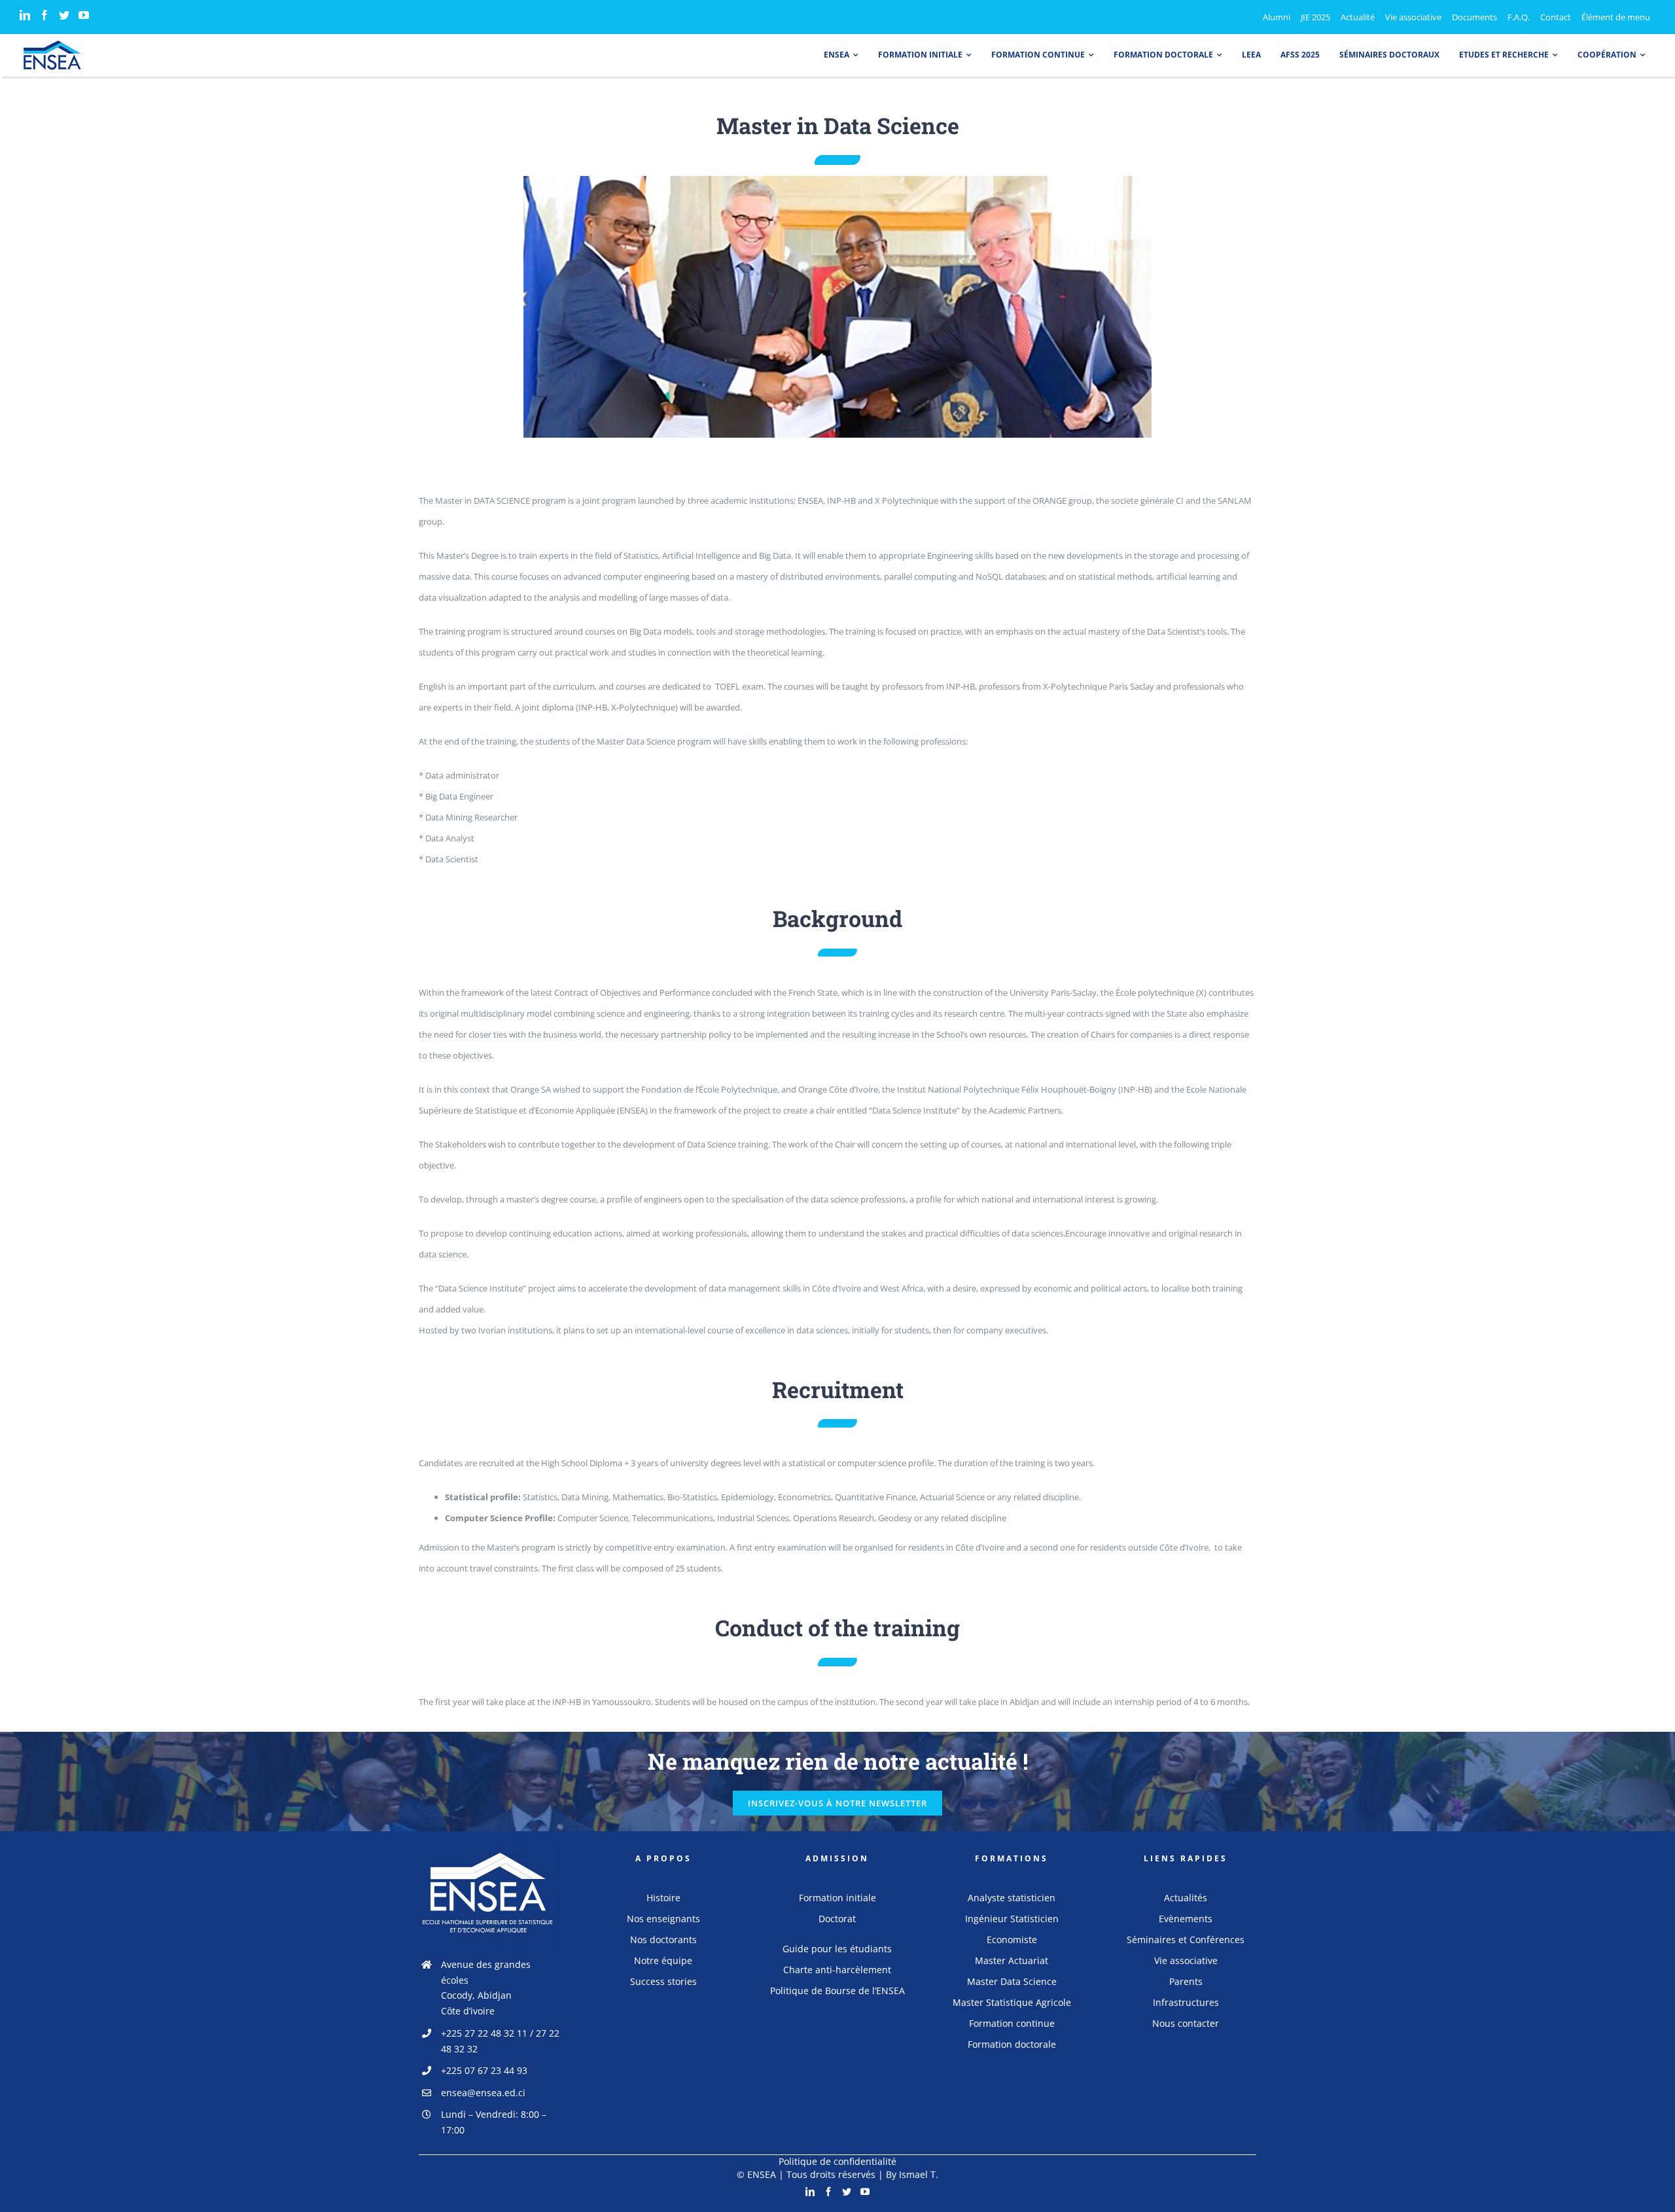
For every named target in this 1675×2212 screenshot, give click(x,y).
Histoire (663, 1898)
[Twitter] (64, 15)
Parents (1186, 1981)
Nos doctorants (663, 1940)
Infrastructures (1186, 2002)
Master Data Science (1012, 1981)
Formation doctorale (1012, 2044)
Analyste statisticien (1012, 1898)
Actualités (1186, 1898)
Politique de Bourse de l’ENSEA (837, 1991)
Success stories (663, 1981)
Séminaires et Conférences (1186, 1940)
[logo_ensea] (52, 44)
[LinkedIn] (25, 15)
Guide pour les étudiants (837, 1949)
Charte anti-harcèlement (837, 1970)
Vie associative (1186, 1960)
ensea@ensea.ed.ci (483, 2093)
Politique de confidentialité (837, 2161)
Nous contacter (1186, 2023)
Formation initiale (837, 1898)
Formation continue (1012, 2023)
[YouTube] (84, 15)
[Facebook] (44, 15)
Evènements (1186, 1919)
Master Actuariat (1012, 1960)
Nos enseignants (663, 1919)
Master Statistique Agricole (1012, 2002)
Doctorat (837, 1919)
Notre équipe (663, 1960)
